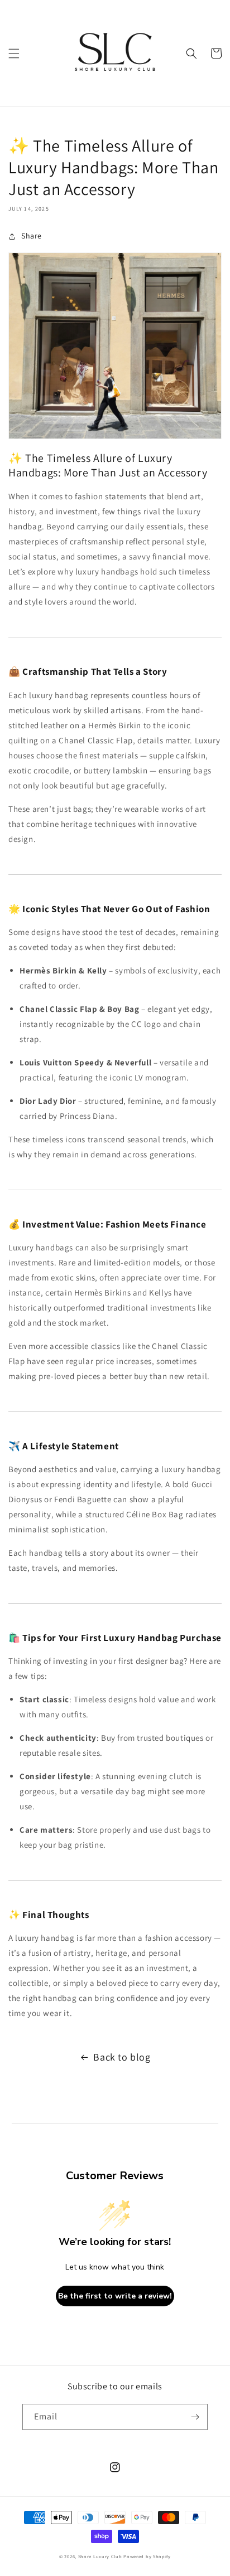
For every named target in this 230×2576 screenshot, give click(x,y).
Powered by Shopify (147, 2556)
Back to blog (122, 2057)
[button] (14, 53)
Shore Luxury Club (100, 2556)
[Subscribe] (195, 2417)
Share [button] (32, 236)
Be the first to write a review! (115, 2296)
